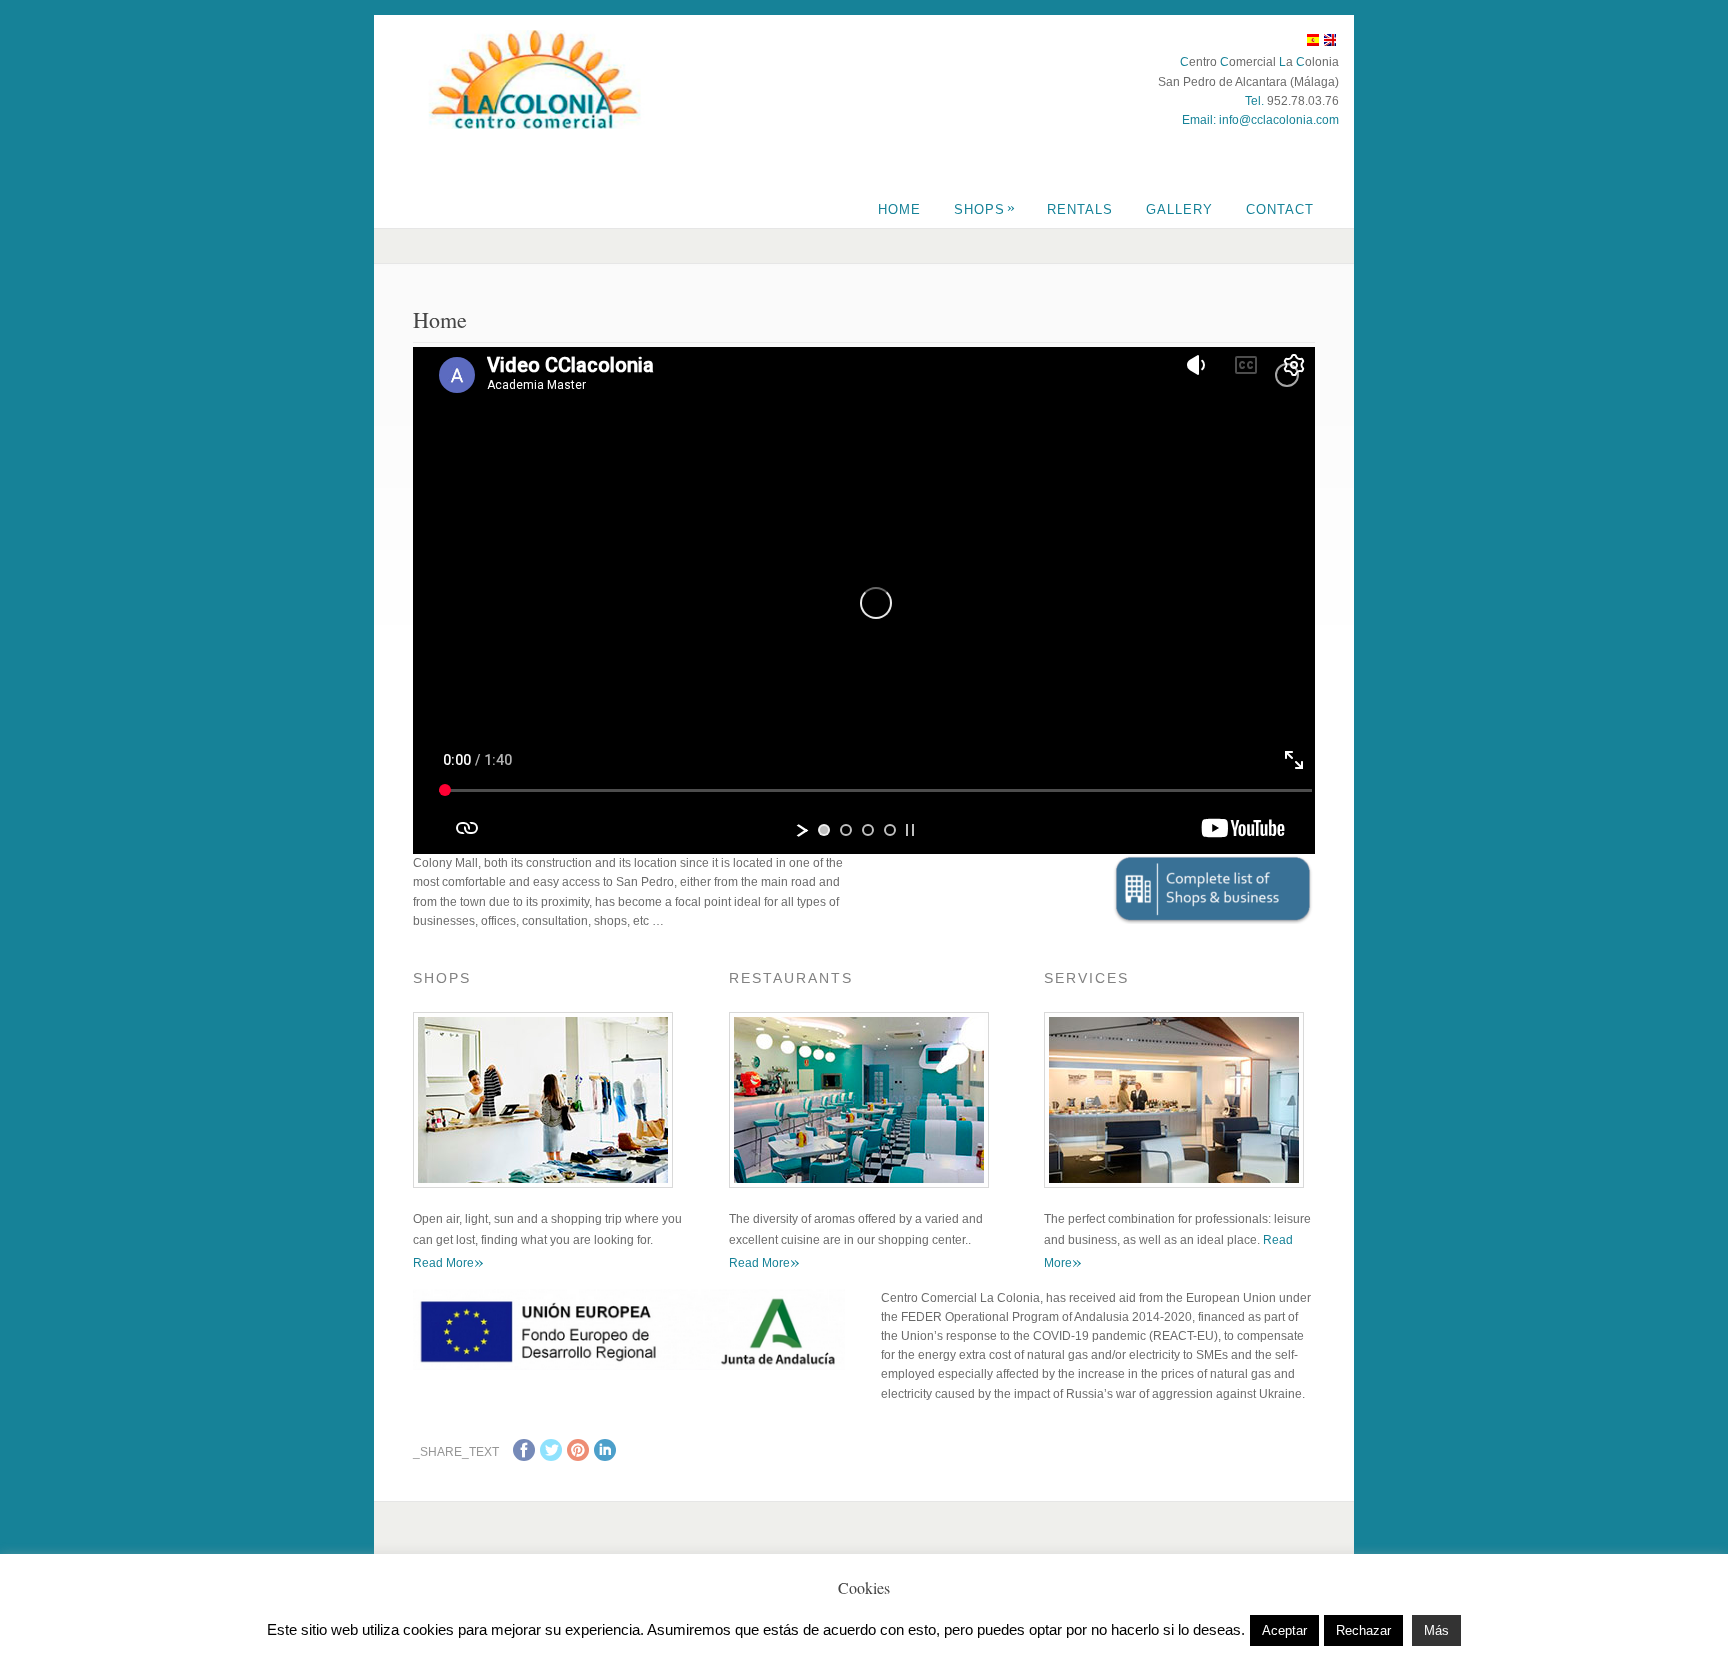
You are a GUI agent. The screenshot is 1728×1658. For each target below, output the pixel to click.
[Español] (1313, 43)
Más (1436, 1630)
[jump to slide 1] (824, 830)
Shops (985, 209)
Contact (1280, 209)
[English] (1330, 43)
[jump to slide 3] (868, 830)
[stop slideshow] (910, 830)
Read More (448, 1263)
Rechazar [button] (1363, 1630)
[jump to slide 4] (890, 830)
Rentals (1080, 209)
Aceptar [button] (1284, 1630)
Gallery (1179, 209)
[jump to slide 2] (846, 830)
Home (899, 209)
